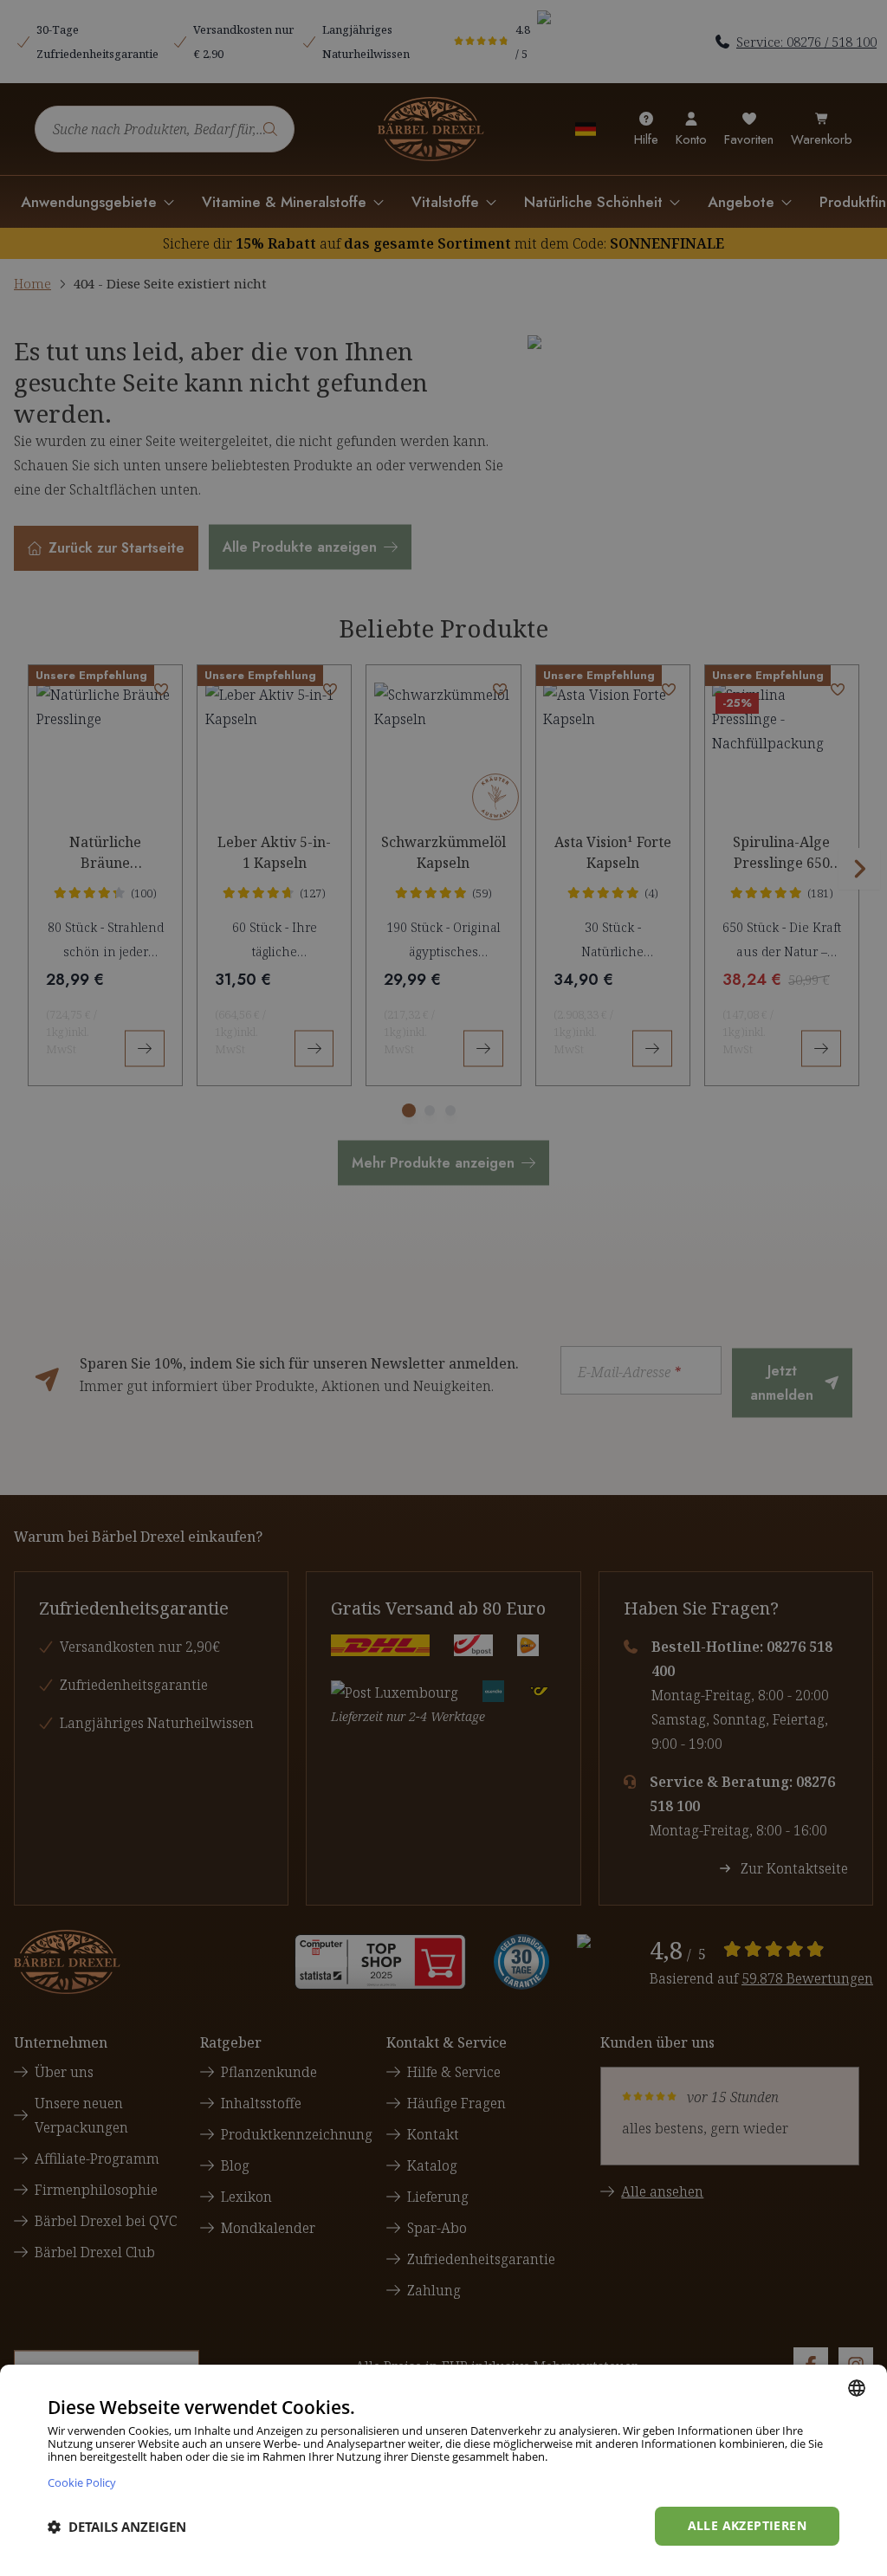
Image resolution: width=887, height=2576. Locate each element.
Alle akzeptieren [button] (747, 2525)
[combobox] (857, 2388)
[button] (117, 2527)
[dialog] (443, 2470)
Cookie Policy (82, 2482)
